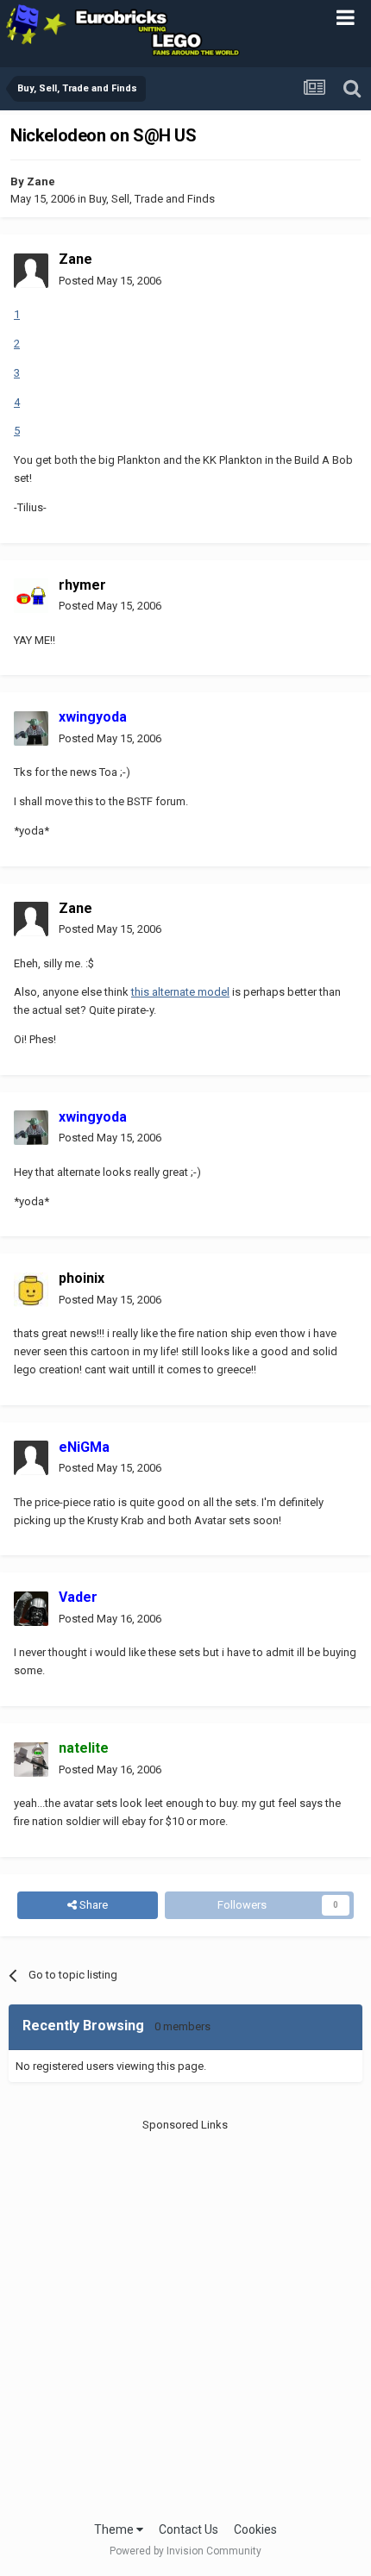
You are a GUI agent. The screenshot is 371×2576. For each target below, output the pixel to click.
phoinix (82, 1278)
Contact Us (189, 2529)
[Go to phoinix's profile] (31, 1290)
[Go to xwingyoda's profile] (31, 728)
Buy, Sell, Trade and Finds (152, 199)
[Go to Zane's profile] (31, 271)
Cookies (255, 2529)
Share (92, 1905)
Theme (115, 2529)
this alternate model (180, 992)
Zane (41, 181)
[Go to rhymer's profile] (31, 596)
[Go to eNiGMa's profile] (31, 1458)
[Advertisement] (185, 2318)
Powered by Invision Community (185, 2551)
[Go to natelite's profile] (31, 1760)
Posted (110, 281)
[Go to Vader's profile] (31, 1609)
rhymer (82, 585)
